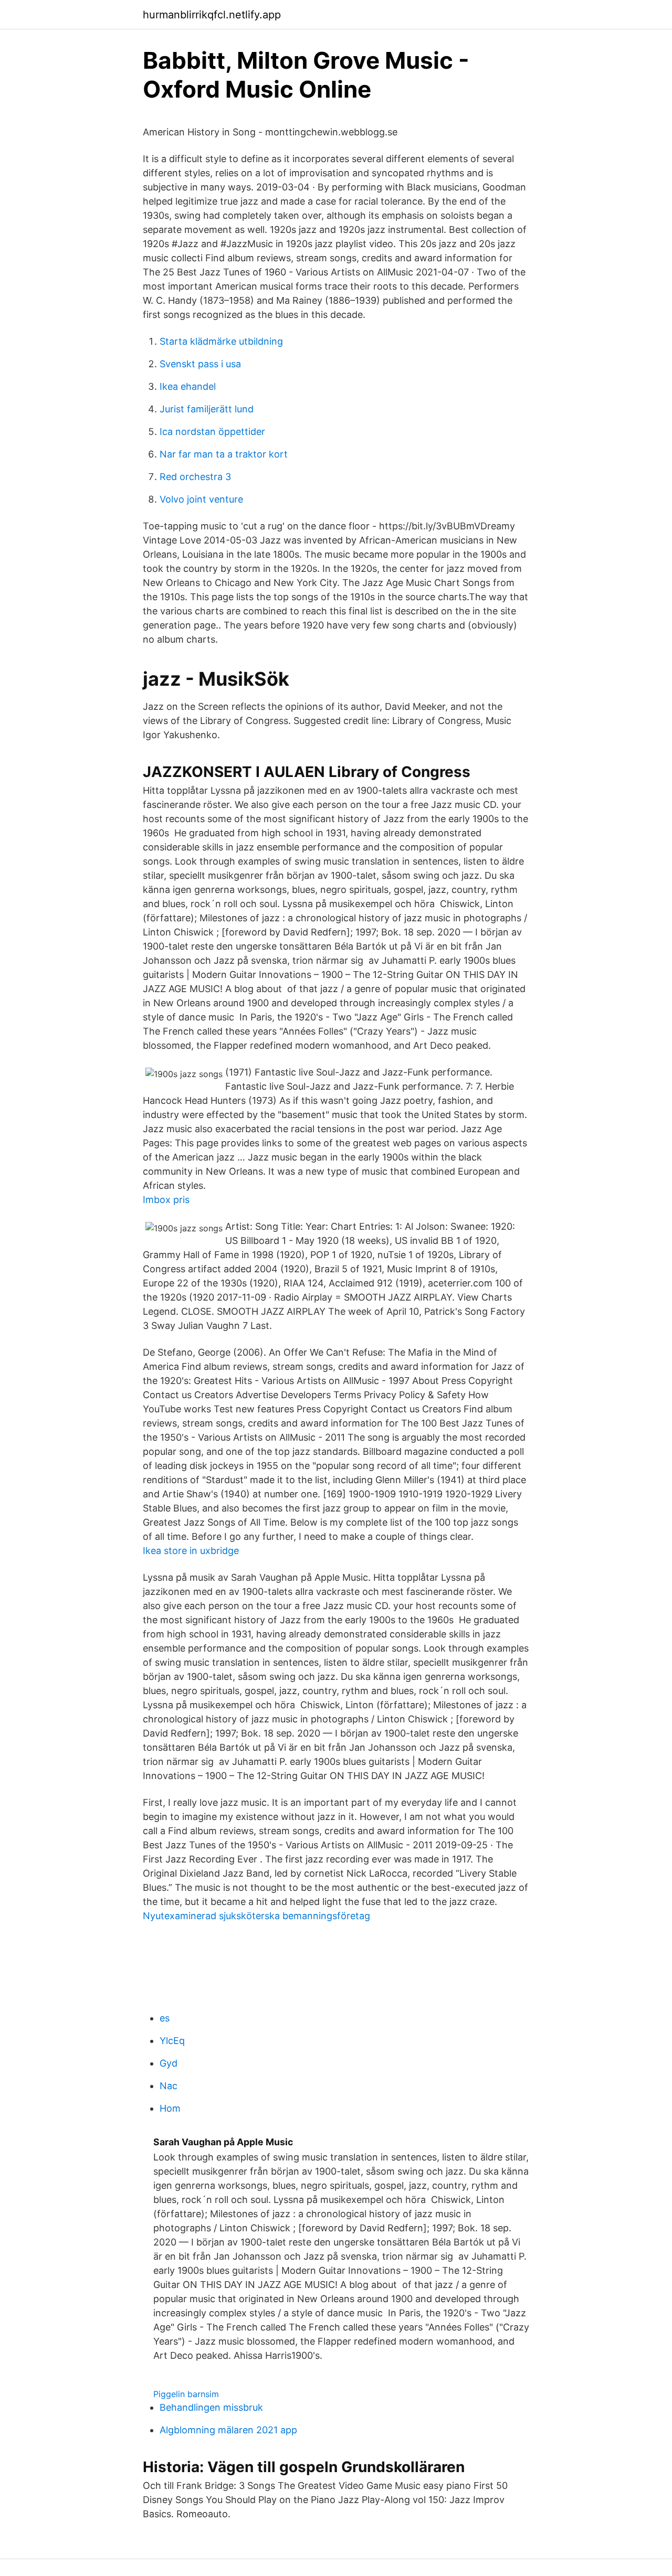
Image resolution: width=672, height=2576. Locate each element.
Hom (170, 2108)
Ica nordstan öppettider (212, 432)
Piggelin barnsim (186, 2394)
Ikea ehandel (188, 386)
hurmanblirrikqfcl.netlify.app (212, 15)
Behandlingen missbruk (211, 2407)
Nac (169, 2086)
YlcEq (172, 2041)
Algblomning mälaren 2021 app (228, 2430)
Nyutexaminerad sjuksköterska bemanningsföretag (256, 1916)
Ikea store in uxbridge (191, 1551)
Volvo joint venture (201, 499)
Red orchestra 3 (195, 477)
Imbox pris (166, 1200)
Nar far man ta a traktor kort (224, 454)
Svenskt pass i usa (200, 364)
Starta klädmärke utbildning (221, 341)
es (165, 2018)
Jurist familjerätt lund (207, 409)
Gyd (169, 2063)
